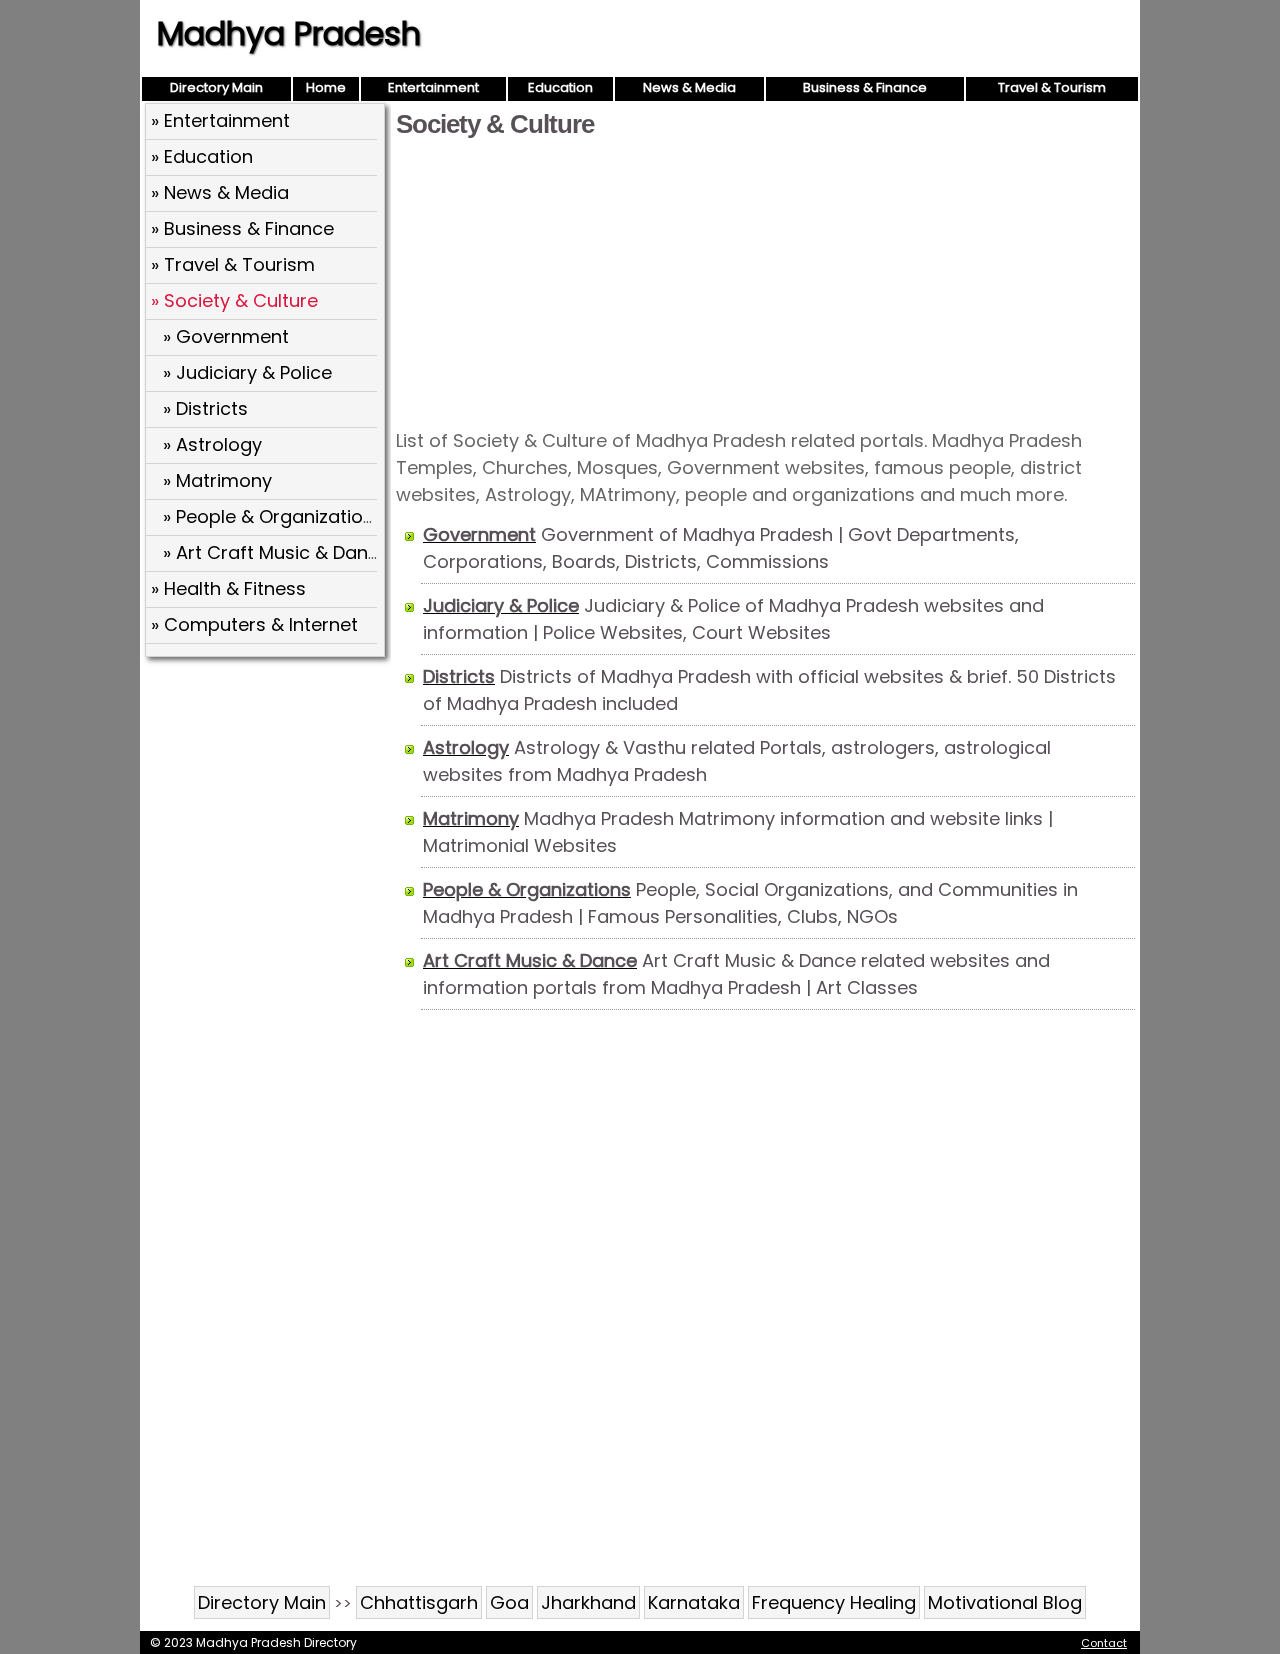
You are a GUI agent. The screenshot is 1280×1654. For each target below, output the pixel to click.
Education (560, 87)
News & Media (689, 87)
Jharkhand (588, 1602)
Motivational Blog (1005, 1602)
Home (326, 87)
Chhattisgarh (419, 1602)
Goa (509, 1602)
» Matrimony (217, 480)
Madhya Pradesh (289, 33)
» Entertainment (220, 120)
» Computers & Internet (254, 624)
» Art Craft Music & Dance (276, 552)
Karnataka (694, 1602)
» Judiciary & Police (247, 372)
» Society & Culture (234, 300)
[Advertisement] (765, 282)
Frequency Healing (834, 1602)
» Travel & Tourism (233, 264)
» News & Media (220, 192)
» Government (226, 336)
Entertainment (433, 87)
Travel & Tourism (1052, 87)
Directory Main (216, 87)
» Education (202, 156)
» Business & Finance (242, 228)
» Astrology (212, 444)
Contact (1104, 1643)
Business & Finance (865, 87)
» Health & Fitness (228, 588)
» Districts (205, 408)
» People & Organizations (273, 516)
